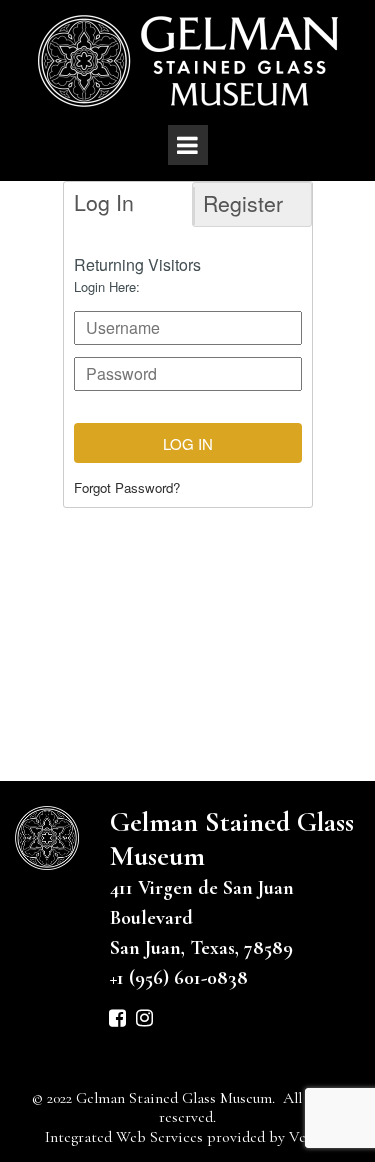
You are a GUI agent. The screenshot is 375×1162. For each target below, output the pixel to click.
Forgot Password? (127, 487)
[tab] (125, 204)
